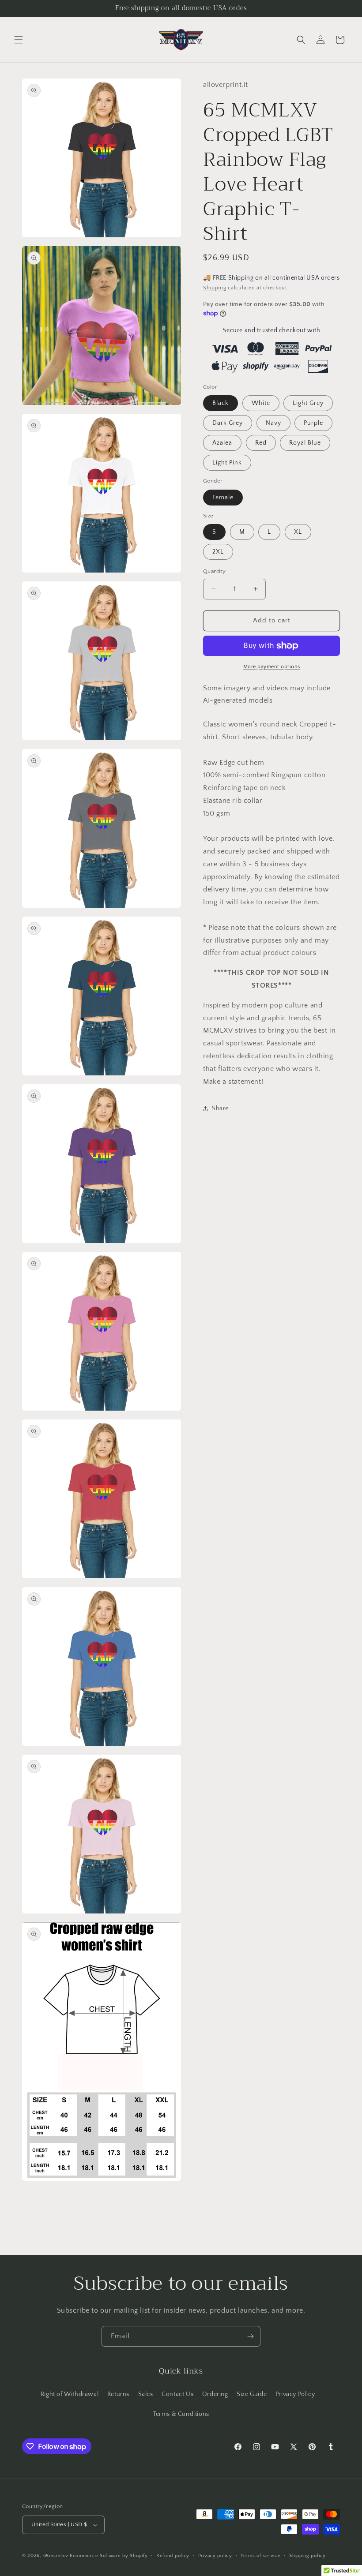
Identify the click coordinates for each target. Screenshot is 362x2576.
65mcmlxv (56, 2556)
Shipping (215, 288)
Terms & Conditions (181, 2414)
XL (298, 532)
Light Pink (227, 463)
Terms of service (260, 2556)
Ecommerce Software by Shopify (109, 2556)
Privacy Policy (295, 2394)
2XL (218, 552)
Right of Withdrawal (70, 2394)
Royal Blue (305, 443)
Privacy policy (215, 2556)
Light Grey (308, 403)
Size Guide (252, 2394)
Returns (118, 2394)
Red (261, 443)
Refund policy (173, 2556)
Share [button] (220, 1108)
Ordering (215, 2394)
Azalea (222, 443)
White (261, 403)
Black (221, 403)
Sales (146, 2394)
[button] (19, 40)
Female (223, 498)
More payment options (272, 667)
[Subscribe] (250, 2336)
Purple (313, 423)
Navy (273, 423)
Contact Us (177, 2394)
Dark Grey (228, 423)
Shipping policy (307, 2556)
